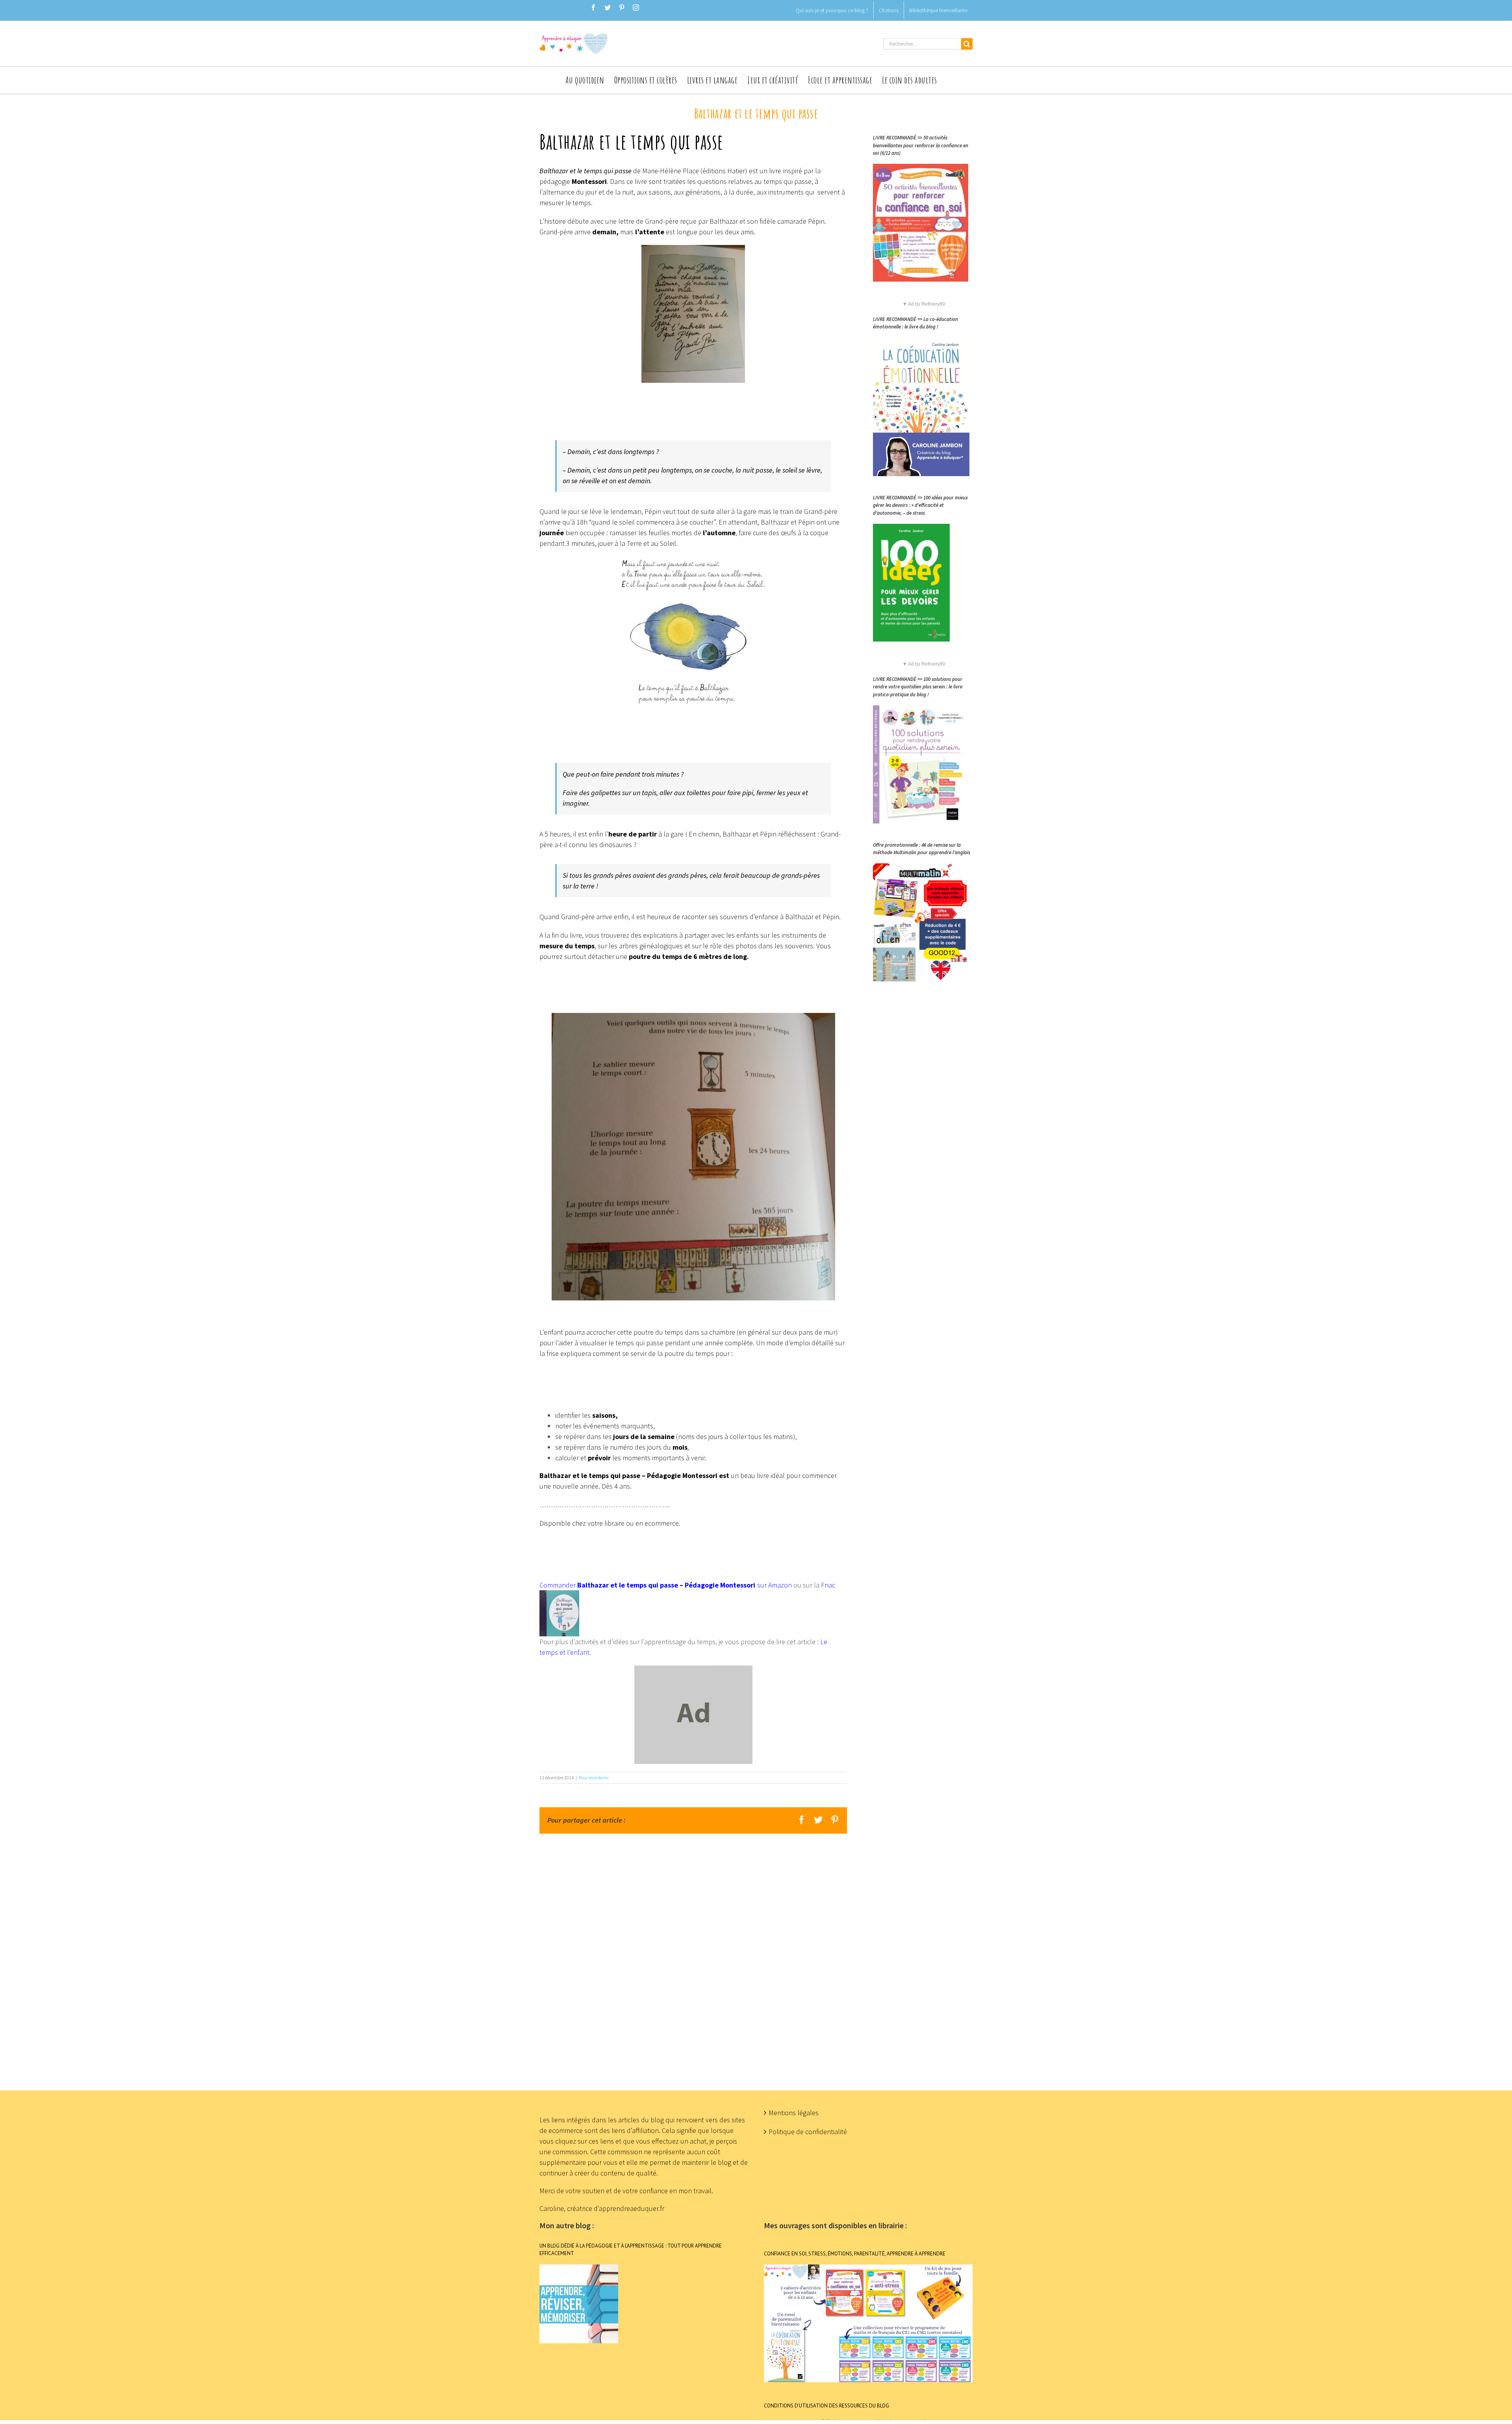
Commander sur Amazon (666, 1585)
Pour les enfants (594, 1778)
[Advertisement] (756, 1952)
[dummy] (693, 1671)
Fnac (828, 1585)
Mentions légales (794, 2113)
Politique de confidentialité (808, 2132)
